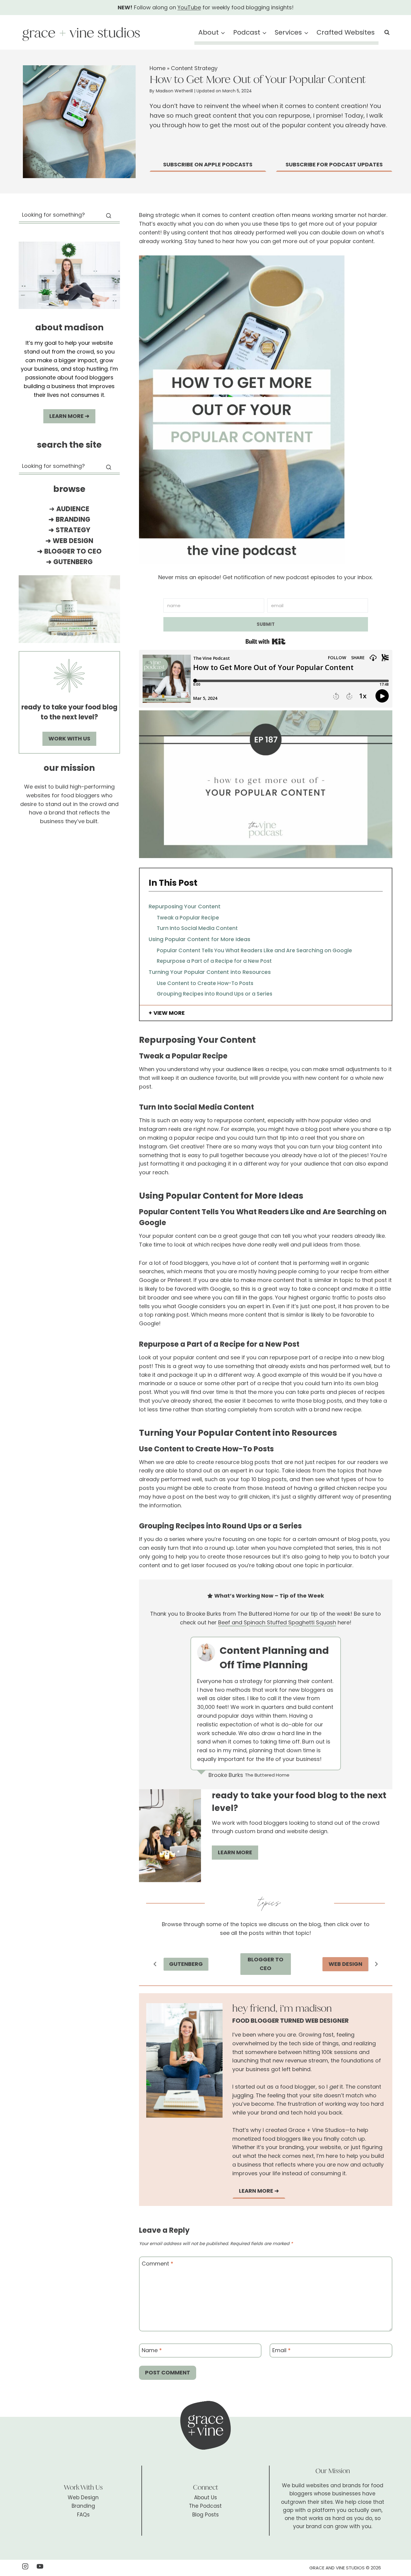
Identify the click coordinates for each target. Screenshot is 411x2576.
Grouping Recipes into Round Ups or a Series (215, 994)
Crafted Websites (346, 32)
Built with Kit (266, 641)
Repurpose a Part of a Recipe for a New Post (214, 961)
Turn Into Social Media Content (197, 928)
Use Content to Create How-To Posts (205, 983)
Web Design (73, 541)
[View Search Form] (387, 32)
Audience (73, 509)
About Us (205, 2497)
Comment (158, 2264)
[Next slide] (376, 1964)
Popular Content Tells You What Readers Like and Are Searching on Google (254, 950)
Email (281, 2350)
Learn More (235, 1852)
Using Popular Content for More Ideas (199, 939)
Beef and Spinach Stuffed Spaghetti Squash (277, 1622)
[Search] (109, 216)
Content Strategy (194, 68)
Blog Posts (205, 2515)
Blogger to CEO (73, 551)
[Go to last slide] (155, 1964)
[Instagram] (25, 2566)
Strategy (73, 530)
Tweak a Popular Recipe (188, 918)
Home (158, 68)
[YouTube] (40, 2566)
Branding (73, 519)
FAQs (83, 2515)
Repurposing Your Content (185, 906)
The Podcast (205, 2506)
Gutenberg (73, 562)
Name (152, 2350)
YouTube (189, 7)
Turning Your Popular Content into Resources (210, 972)
